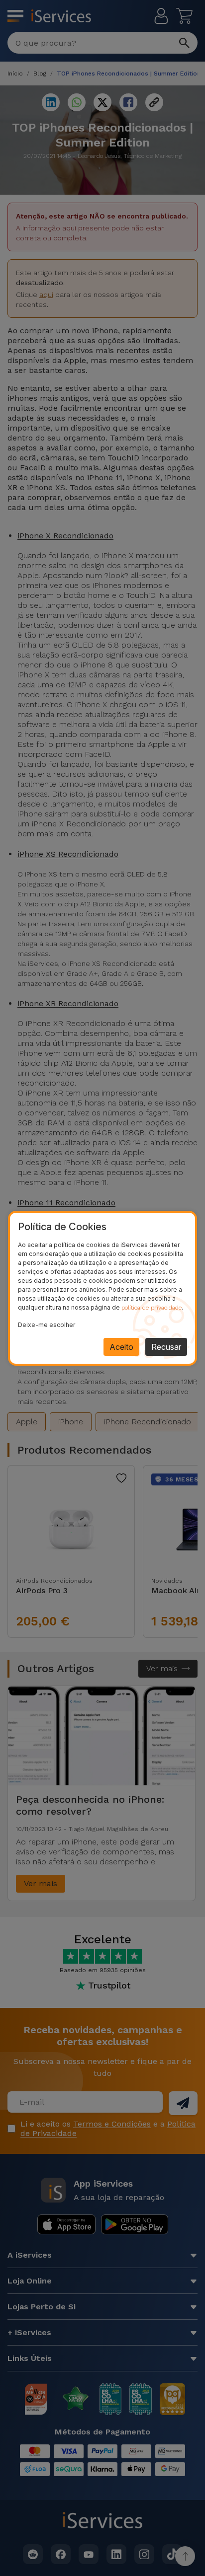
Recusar (166, 1347)
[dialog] (102, 1288)
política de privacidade (152, 1308)
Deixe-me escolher (47, 1325)
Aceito (121, 1347)
